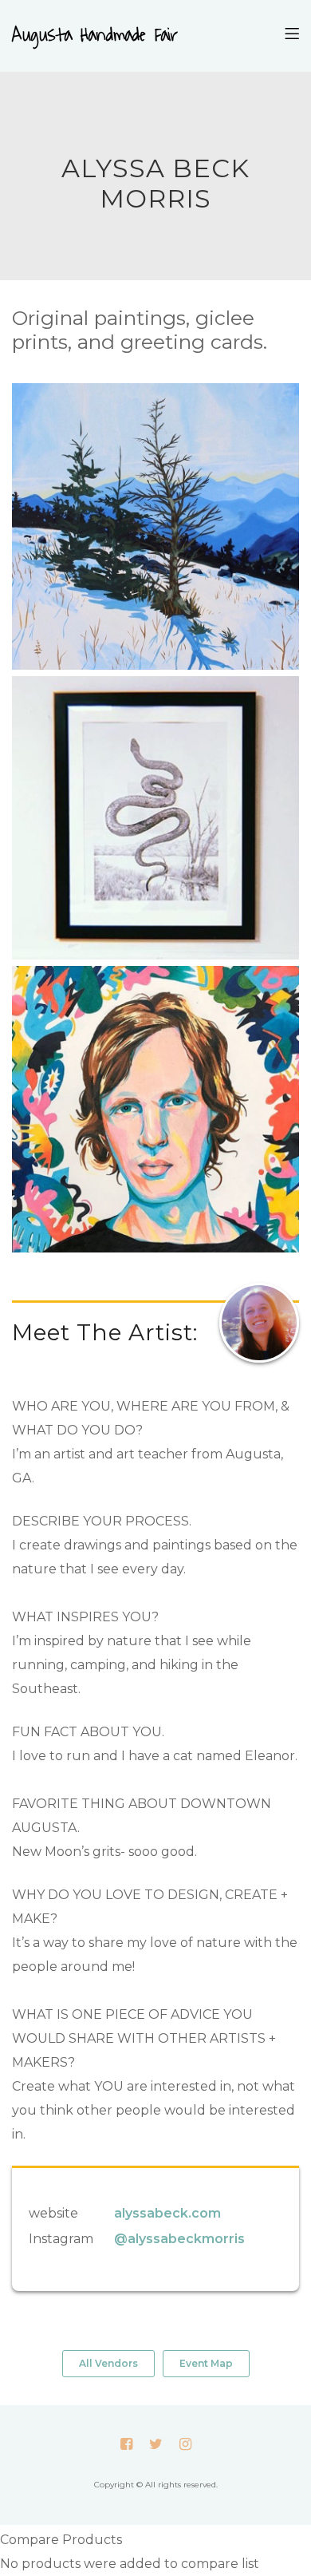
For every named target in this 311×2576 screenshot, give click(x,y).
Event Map (206, 2363)
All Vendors (108, 2363)
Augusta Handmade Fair (95, 36)
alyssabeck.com (167, 2213)
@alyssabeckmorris (179, 2239)
